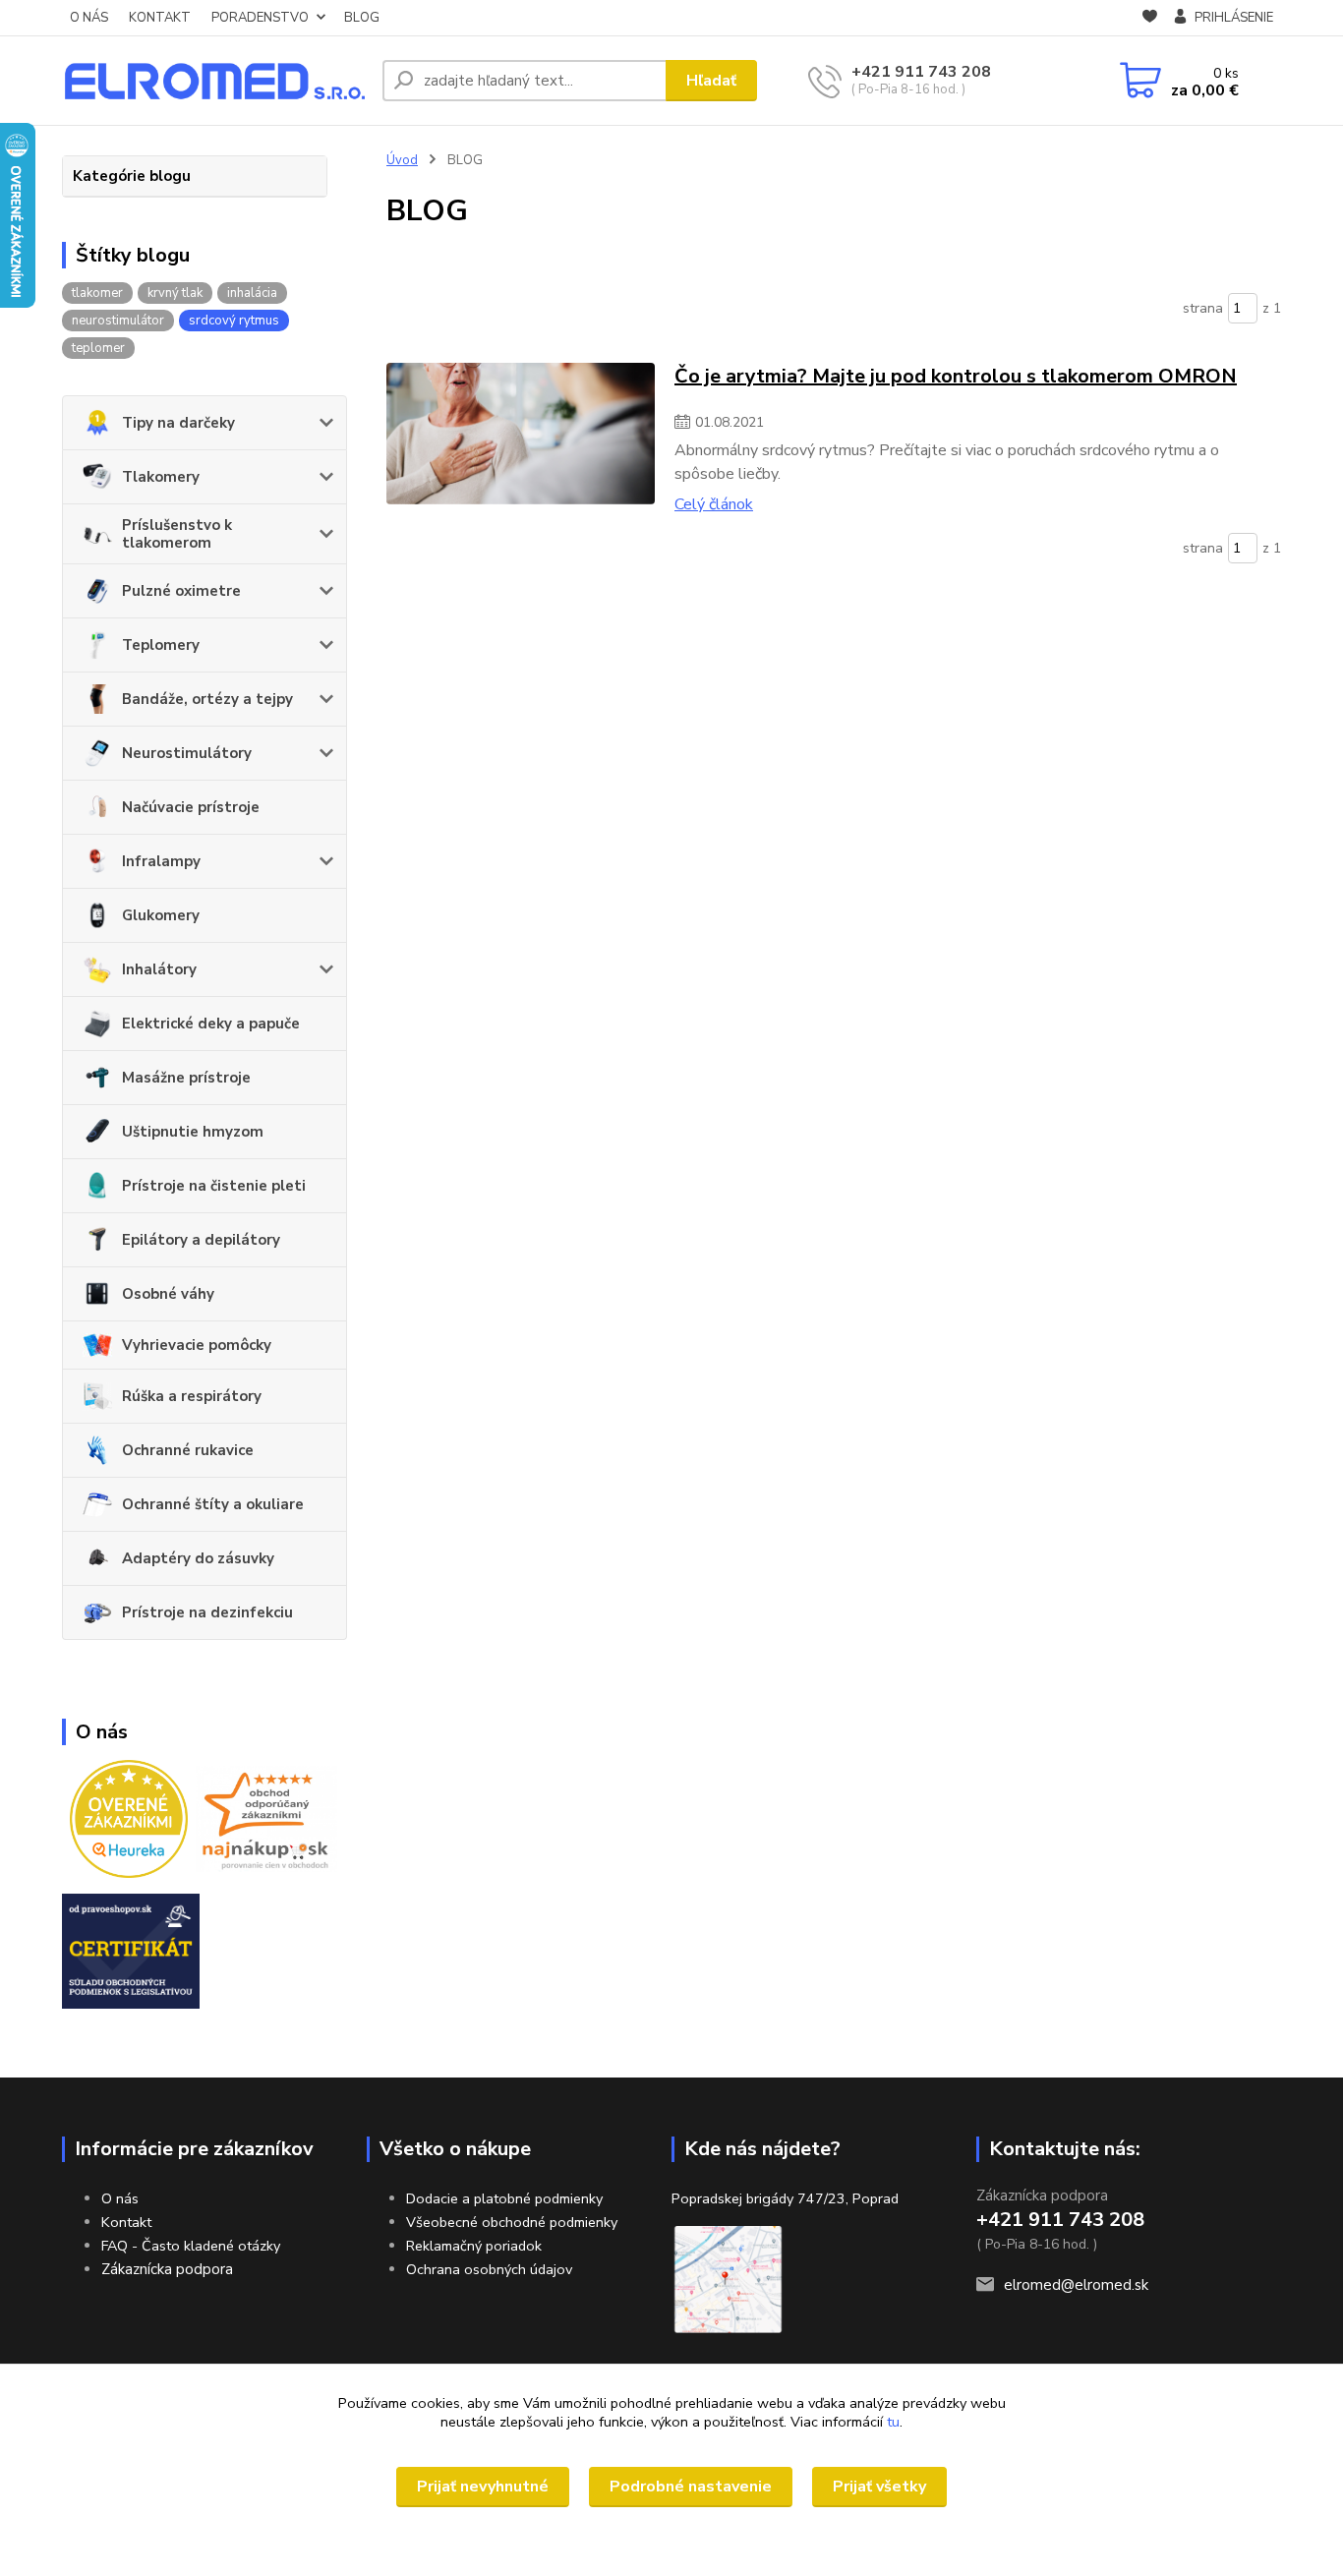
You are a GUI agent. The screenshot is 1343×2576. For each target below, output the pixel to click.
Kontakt (126, 2222)
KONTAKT (160, 18)
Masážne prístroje (186, 1078)
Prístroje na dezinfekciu (207, 1612)
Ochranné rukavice (188, 1450)
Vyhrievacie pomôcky (197, 1345)
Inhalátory (159, 969)
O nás (120, 2198)
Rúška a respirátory (192, 1396)
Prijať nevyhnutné (483, 2487)
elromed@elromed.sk (1076, 2285)
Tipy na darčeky (178, 423)
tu (893, 2422)
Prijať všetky (879, 2487)
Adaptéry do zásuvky (198, 1558)
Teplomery (161, 645)
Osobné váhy (168, 1294)
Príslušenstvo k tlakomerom (177, 534)
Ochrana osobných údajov (489, 2269)
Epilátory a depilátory (201, 1240)
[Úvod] (214, 81)
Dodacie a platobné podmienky (504, 2198)
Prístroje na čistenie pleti (214, 1186)
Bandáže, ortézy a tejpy (207, 699)
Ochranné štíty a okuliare (213, 1504)
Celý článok (714, 504)
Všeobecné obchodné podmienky (512, 2222)
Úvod (402, 160)
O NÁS (89, 18)
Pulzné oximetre (181, 591)
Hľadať (711, 81)
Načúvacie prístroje (191, 807)
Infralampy (161, 861)
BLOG (362, 18)
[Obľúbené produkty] (1150, 19)
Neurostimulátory (187, 753)
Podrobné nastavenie (691, 2487)
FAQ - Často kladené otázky (191, 2246)
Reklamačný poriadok (474, 2246)
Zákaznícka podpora (167, 2269)
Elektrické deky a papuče (211, 1024)
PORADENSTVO (260, 18)
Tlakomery (161, 477)
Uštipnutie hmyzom (193, 1132)
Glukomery (161, 915)
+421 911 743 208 (921, 72)
